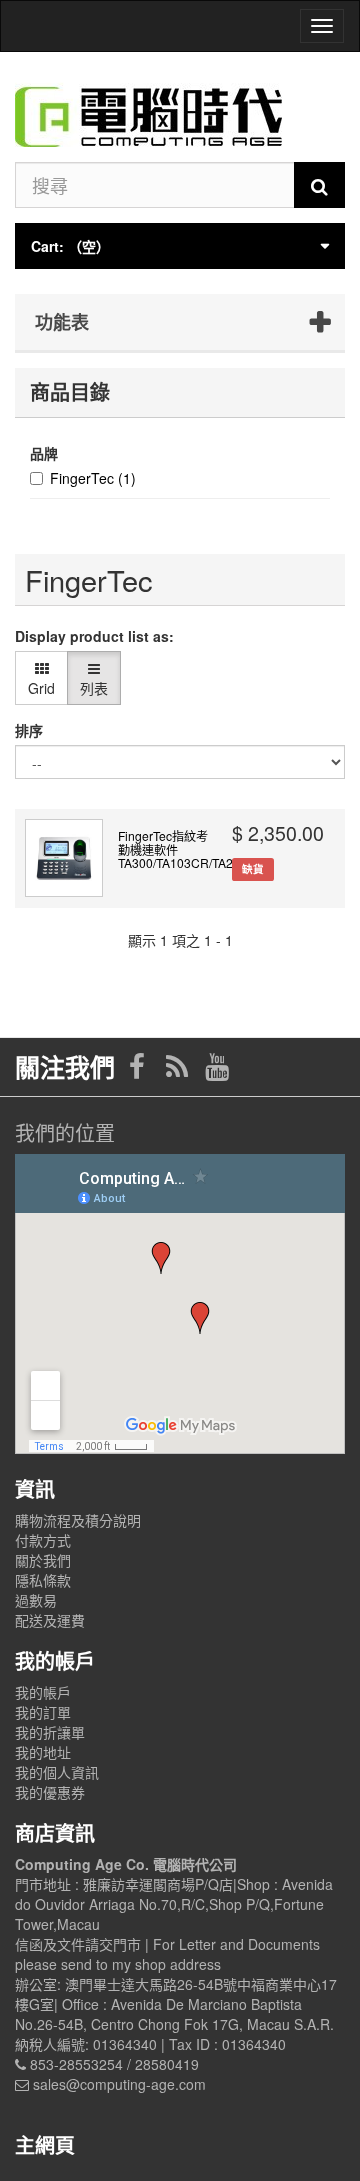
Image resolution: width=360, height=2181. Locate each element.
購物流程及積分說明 (78, 1520)
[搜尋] (319, 185)
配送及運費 (50, 1620)
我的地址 (43, 1752)
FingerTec (93, 478)
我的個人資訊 (57, 1772)
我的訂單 (43, 1712)
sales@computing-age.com (119, 2084)
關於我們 (43, 1560)
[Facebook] (139, 1071)
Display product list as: (94, 636)
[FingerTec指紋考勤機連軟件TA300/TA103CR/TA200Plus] (64, 858)
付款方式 (43, 1540)
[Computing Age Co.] (180, 107)
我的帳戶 (43, 1692)
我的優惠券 (50, 1792)
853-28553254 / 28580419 (114, 2064)
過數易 (36, 1600)
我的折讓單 (50, 1732)
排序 (29, 730)
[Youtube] (217, 1071)
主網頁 (45, 2144)
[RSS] (179, 1071)
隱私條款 (43, 1580)
